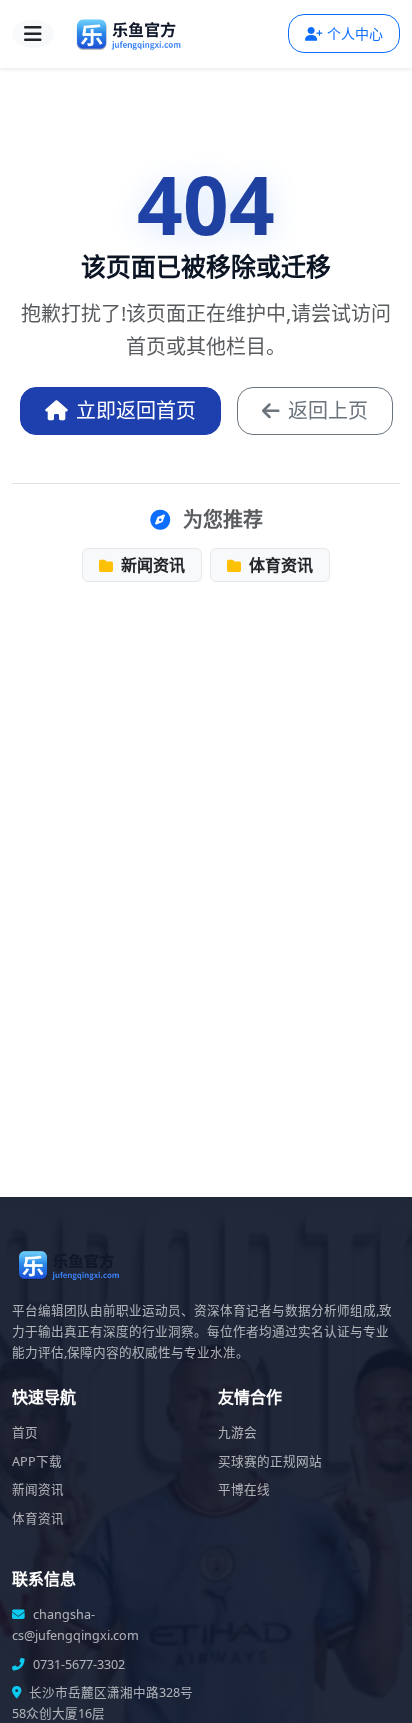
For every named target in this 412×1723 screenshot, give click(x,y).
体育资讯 (279, 565)
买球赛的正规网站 (270, 1461)
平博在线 (244, 1489)
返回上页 (328, 410)
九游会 (237, 1432)
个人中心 (355, 33)
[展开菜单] (33, 34)
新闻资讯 (151, 565)
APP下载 (37, 1461)
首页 (25, 1432)
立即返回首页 (136, 410)
